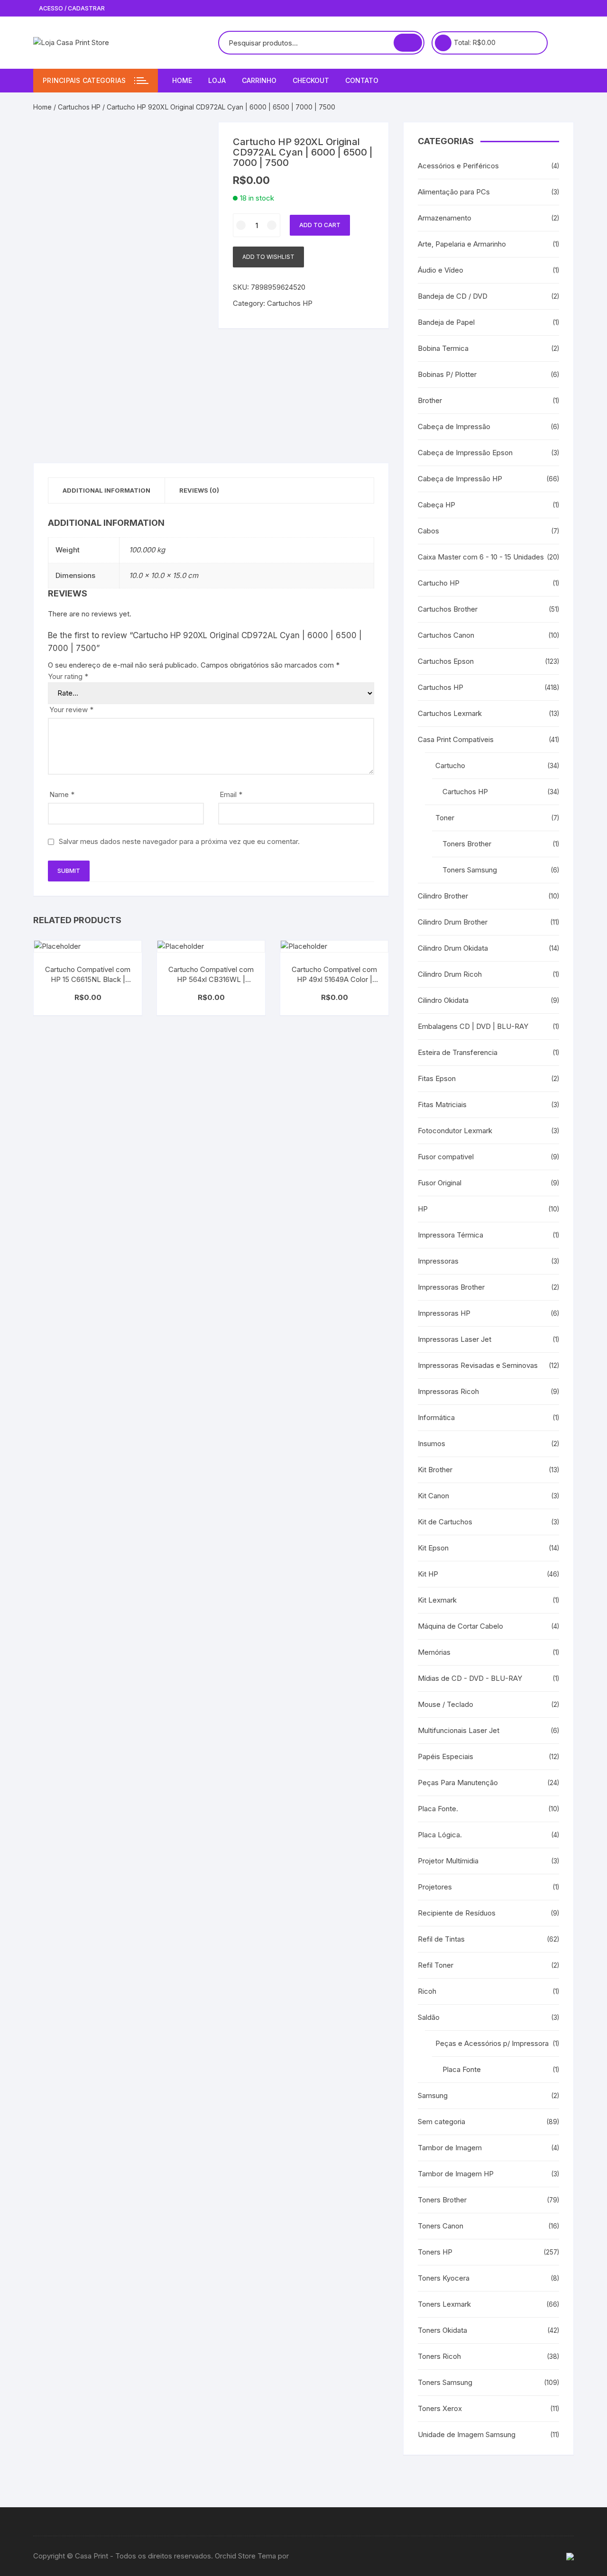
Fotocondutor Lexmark (455, 1131)
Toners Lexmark (444, 2304)
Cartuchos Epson (446, 661)
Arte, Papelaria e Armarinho (462, 244)
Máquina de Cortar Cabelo (460, 1626)
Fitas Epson (437, 1078)
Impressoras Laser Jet (455, 1339)
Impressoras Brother (451, 1287)
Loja (217, 80)
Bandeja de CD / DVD (453, 296)
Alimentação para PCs (454, 192)
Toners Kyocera (444, 2278)
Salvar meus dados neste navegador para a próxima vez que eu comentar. (179, 841)
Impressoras (438, 1261)
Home (182, 80)
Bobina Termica (443, 348)
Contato (362, 80)
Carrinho (259, 80)
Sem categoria (441, 2122)
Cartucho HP (439, 583)
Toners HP (435, 2252)
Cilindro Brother (443, 896)
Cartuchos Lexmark (450, 713)
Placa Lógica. (440, 1835)
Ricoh (427, 1991)
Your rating (68, 676)
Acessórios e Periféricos (458, 166)
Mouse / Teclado (446, 1704)
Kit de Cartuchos (445, 1522)
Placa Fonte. (438, 1809)
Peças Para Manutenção (458, 1783)
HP (423, 1209)
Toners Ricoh (439, 2356)
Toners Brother (467, 844)
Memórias (434, 1652)
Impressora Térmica (451, 1235)
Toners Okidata (442, 2330)
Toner (445, 818)
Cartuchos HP (79, 107)
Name (62, 794)
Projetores (435, 1887)
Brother (430, 400)
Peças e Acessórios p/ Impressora (492, 2043)
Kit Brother (435, 1470)
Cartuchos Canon (446, 635)
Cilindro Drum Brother (453, 922)
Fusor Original (440, 1183)
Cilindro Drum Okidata (453, 948)
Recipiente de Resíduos (457, 1913)
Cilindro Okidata (443, 1000)
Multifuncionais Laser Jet (459, 1730)
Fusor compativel (446, 1157)
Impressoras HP (444, 1313)
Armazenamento (445, 218)
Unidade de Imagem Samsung (467, 2434)
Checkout (311, 80)
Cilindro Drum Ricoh (450, 974)
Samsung (433, 2095)
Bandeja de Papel (446, 322)
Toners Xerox (440, 2408)
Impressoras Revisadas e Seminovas (478, 1365)
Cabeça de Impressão (454, 426)
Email (231, 794)
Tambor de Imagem (450, 2148)
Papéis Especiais (446, 1756)
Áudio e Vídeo (441, 270)
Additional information (106, 490)
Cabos (428, 531)
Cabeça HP (437, 505)
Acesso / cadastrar (71, 8)
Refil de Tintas (441, 1939)
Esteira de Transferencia (458, 1052)
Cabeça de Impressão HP (460, 479)
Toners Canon (441, 2226)
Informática (436, 1417)
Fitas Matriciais (442, 1105)
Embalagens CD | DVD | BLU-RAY (473, 1026)
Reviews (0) (199, 490)
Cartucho (450, 765)
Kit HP (428, 1574)
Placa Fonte (462, 2069)
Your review (71, 710)
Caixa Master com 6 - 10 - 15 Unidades (481, 557)
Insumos (432, 1444)
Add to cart (320, 225)
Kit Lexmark (437, 1600)
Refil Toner (436, 1965)
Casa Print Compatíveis (456, 739)
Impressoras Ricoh (448, 1391)
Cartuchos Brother (448, 609)
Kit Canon (433, 1496)
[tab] (107, 490)
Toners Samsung (470, 870)
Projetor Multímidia (448, 1861)
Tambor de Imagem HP (456, 2174)
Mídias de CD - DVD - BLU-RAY (470, 1678)
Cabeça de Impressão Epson (465, 453)
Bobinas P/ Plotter (447, 374)
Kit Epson (433, 1548)
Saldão (429, 2017)
